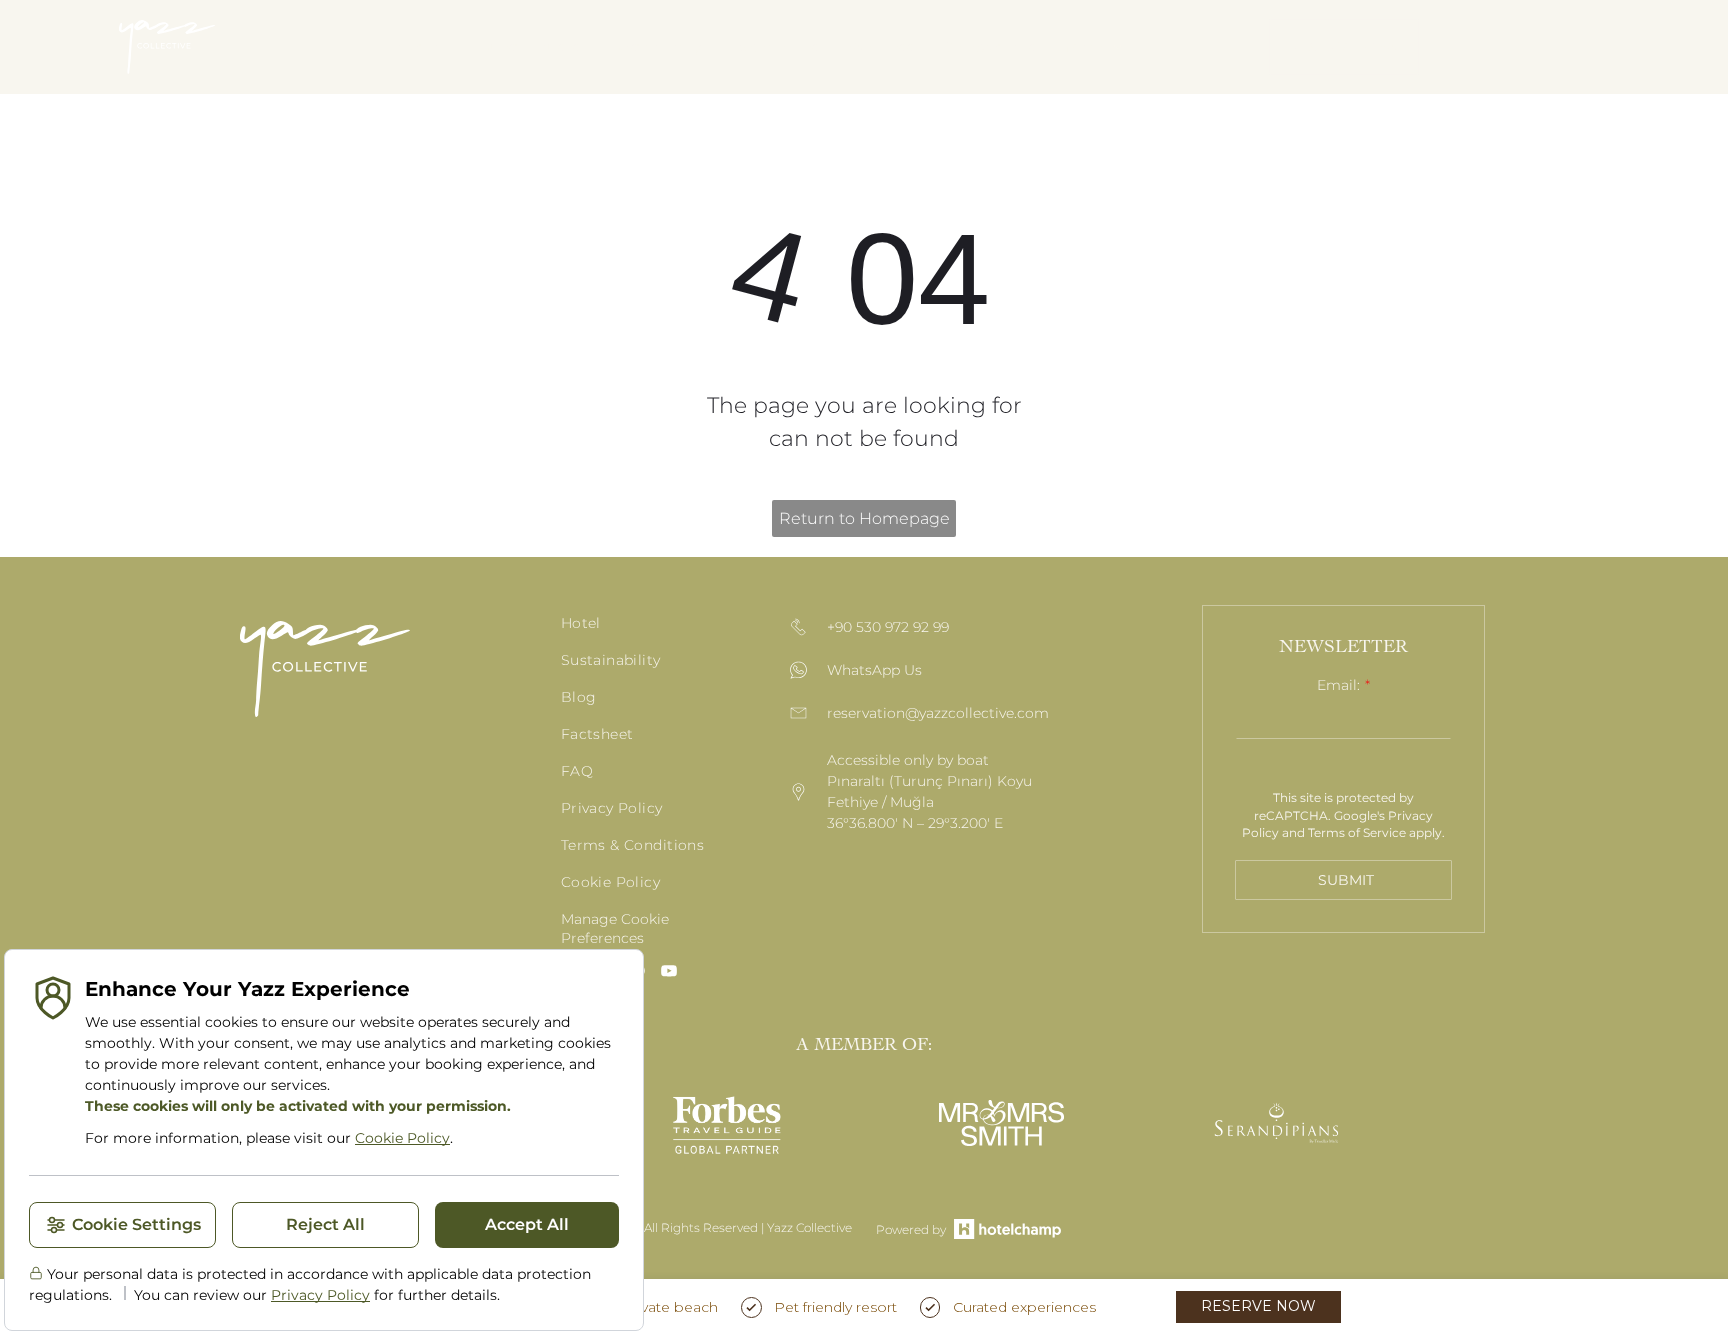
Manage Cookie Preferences (615, 928)
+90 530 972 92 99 (888, 627)
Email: (1338, 685)
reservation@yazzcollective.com (938, 713)
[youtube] (669, 973)
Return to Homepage (864, 518)
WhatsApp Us (874, 670)
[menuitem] (416, 47)
